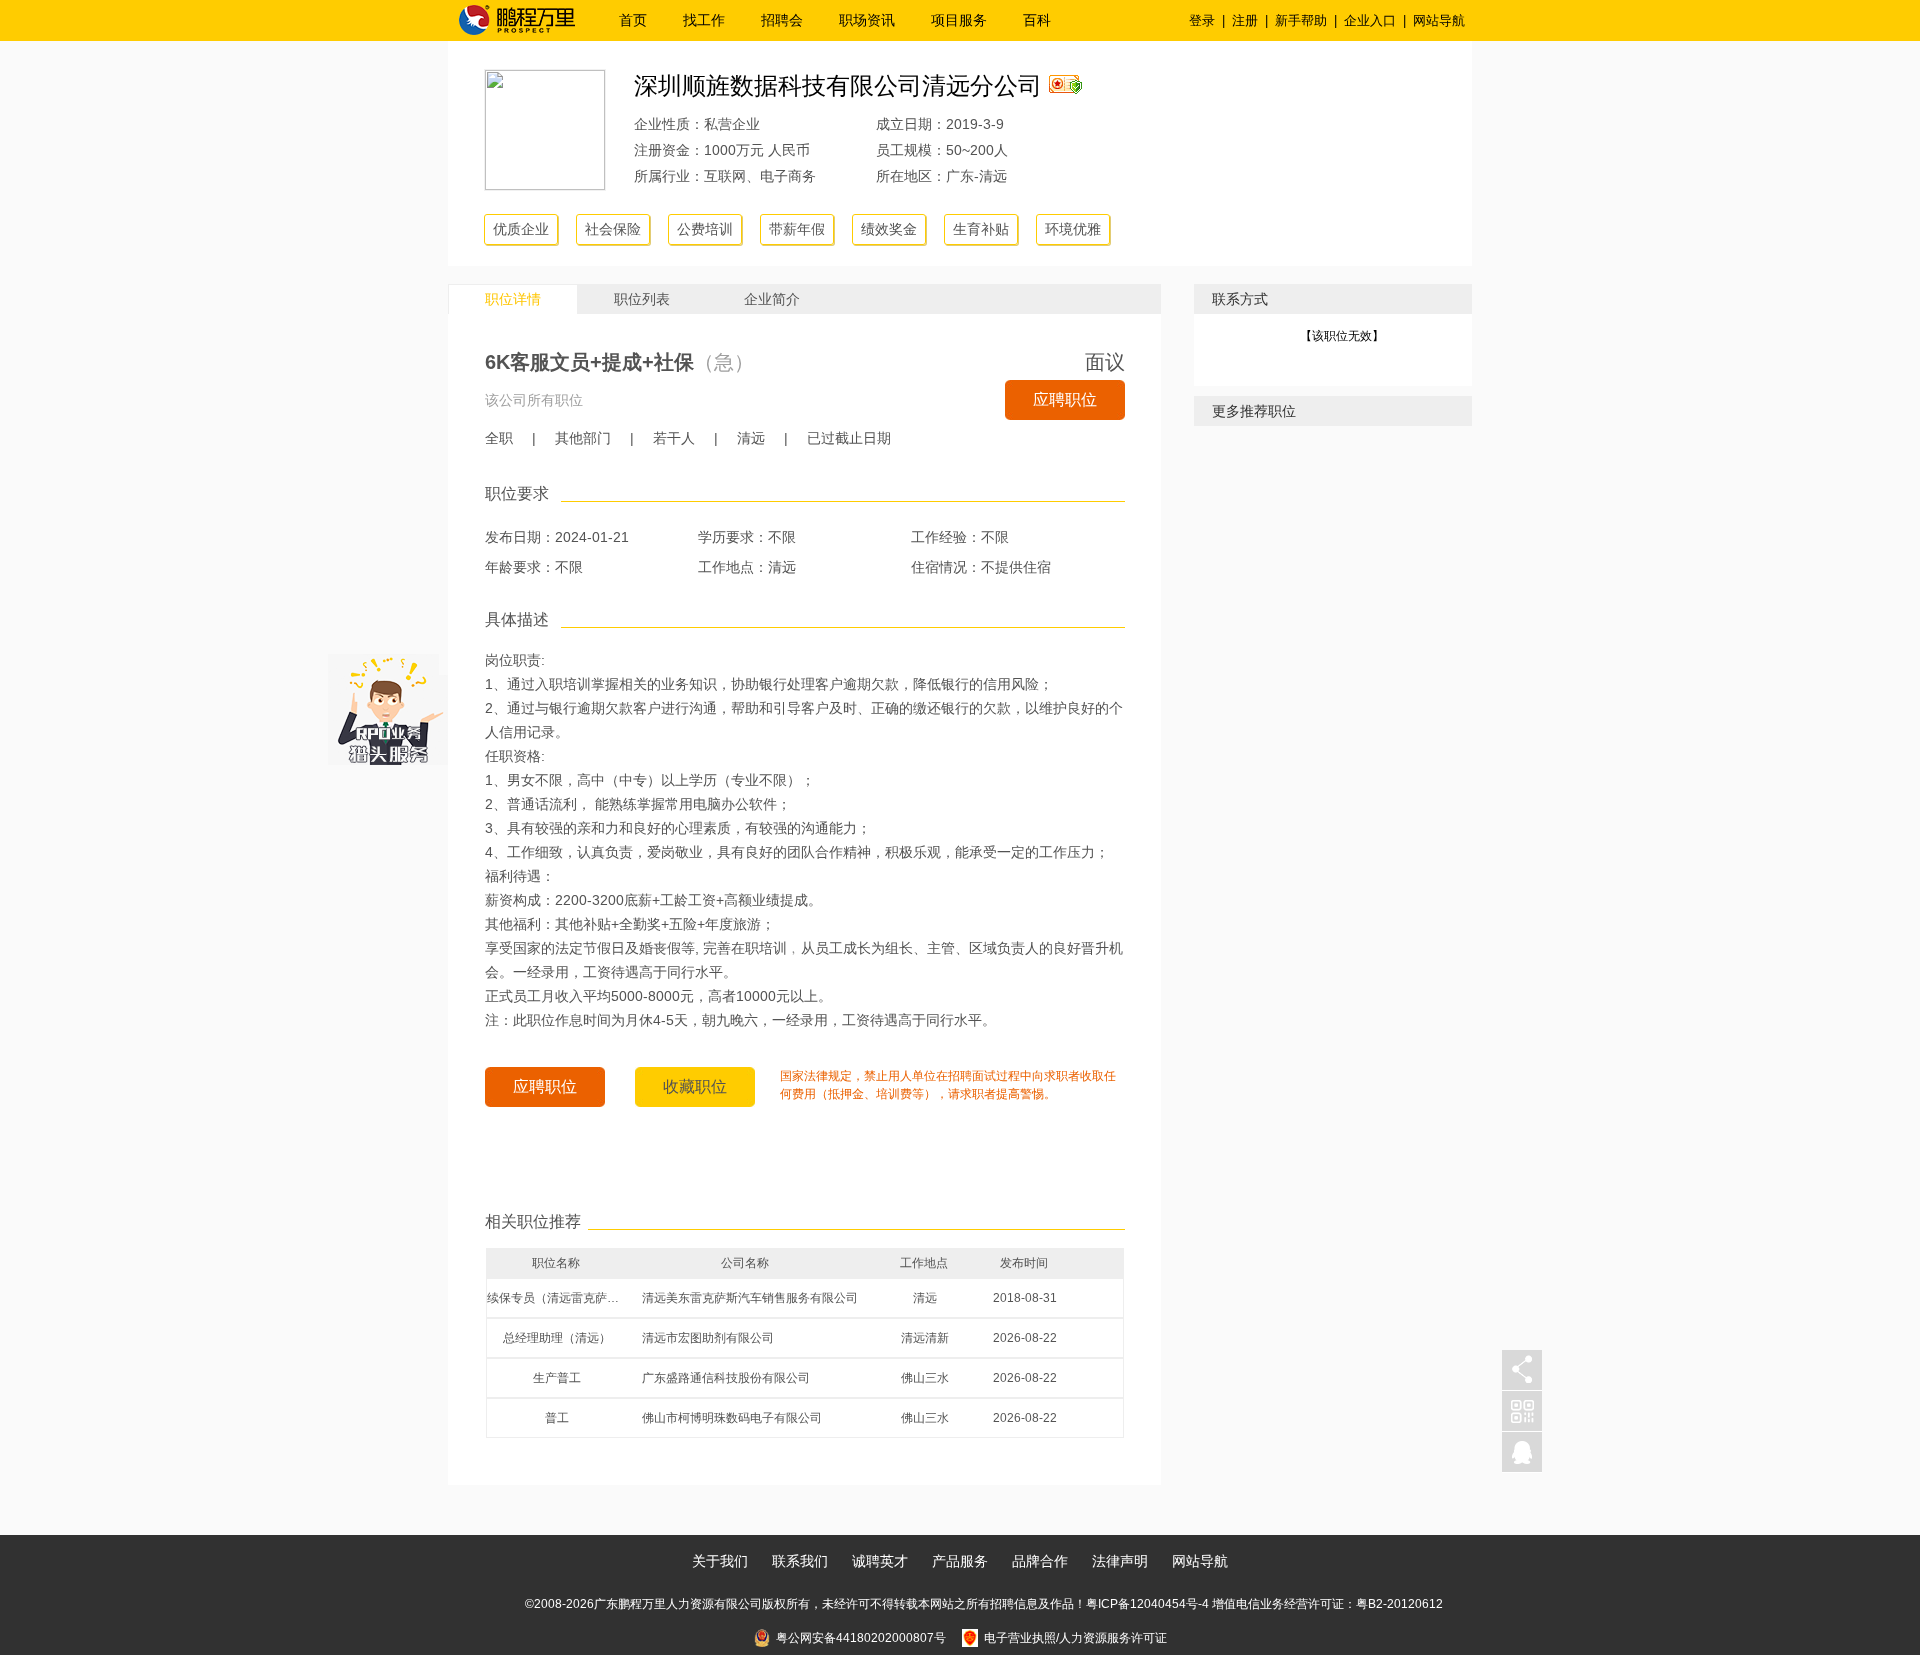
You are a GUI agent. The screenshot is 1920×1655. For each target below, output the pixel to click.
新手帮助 (1301, 20)
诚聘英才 (880, 1561)
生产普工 (557, 1378)
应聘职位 (1065, 399)
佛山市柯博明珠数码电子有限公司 (732, 1418)
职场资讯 (867, 20)
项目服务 (959, 20)
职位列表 (642, 299)
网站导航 (1439, 20)
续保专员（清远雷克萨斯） (557, 1298)
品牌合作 (1040, 1561)
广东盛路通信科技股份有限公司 (726, 1378)
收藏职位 (695, 1086)
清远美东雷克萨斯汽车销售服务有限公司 (750, 1298)
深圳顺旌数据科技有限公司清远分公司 (838, 85)
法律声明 (1120, 1561)
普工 (557, 1418)
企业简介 (772, 299)
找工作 (704, 20)
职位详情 (513, 299)
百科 (1037, 20)
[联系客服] (1522, 1452)
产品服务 (960, 1561)
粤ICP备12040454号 (1142, 1604)
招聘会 (782, 20)
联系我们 (800, 1561)
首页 (633, 20)
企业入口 (1370, 20)
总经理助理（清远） (557, 1338)
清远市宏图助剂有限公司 (708, 1338)
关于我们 (720, 1561)
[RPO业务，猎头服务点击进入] (388, 705)
